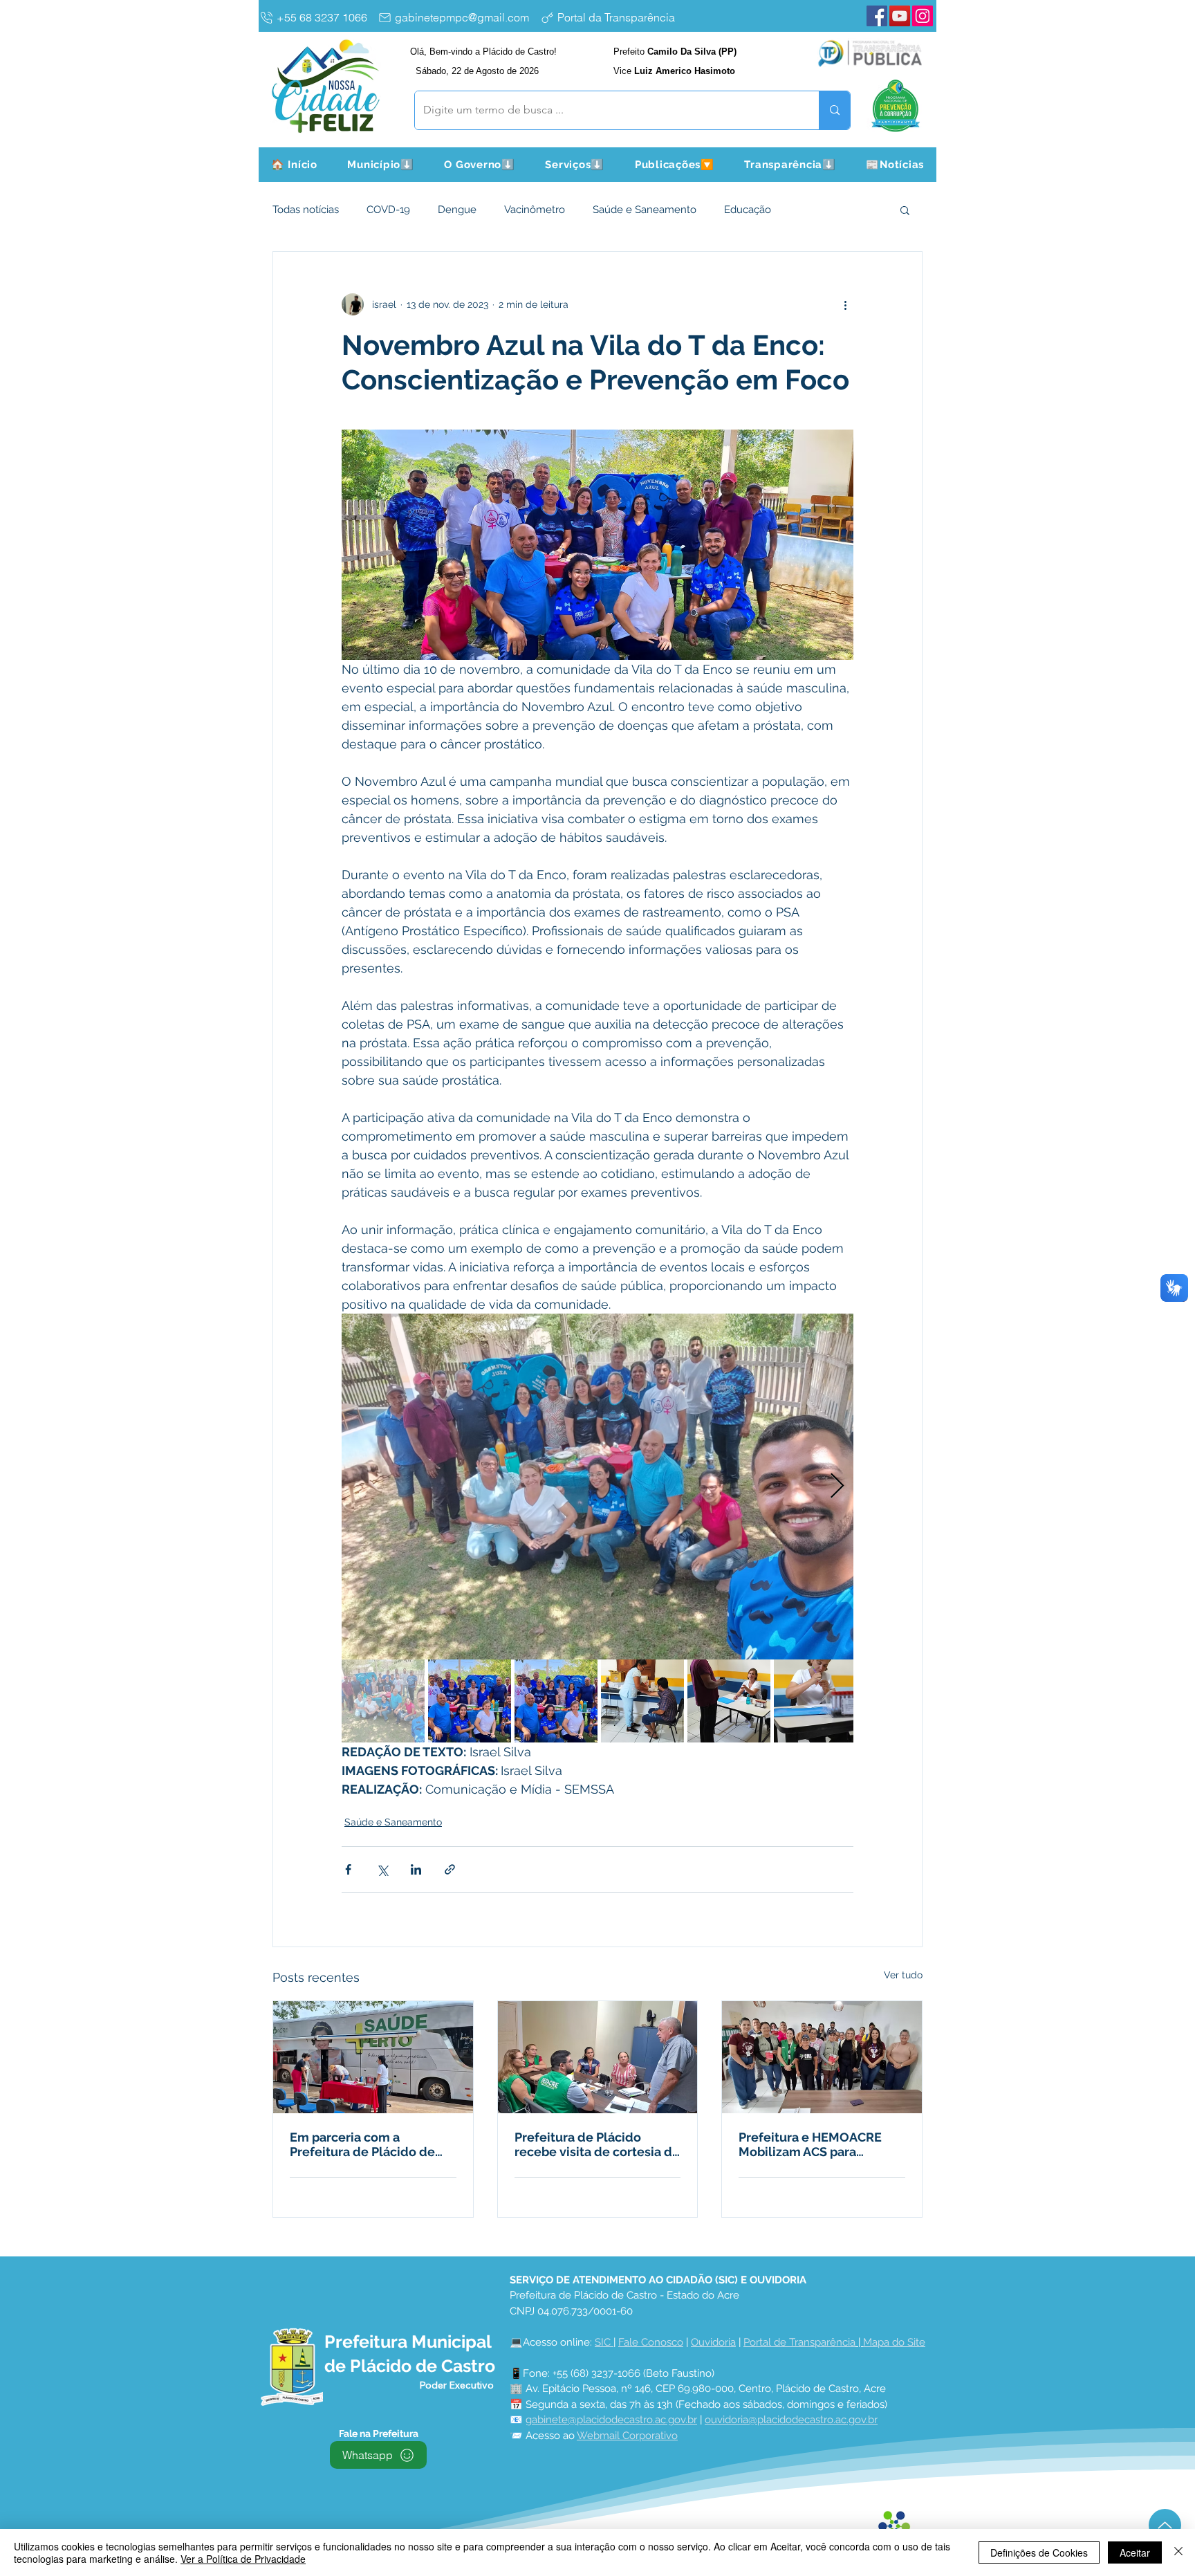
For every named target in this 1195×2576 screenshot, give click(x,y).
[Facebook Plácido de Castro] (877, 16)
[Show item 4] (642, 1701)
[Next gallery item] (837, 1487)
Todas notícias (306, 210)
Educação (748, 210)
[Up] (1165, 2525)
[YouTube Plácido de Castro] (900, 16)
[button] (381, 165)
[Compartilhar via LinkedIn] (416, 1869)
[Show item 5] (729, 1701)
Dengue (457, 210)
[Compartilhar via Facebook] (348, 1869)
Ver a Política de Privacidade (243, 2559)
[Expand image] (597, 1487)
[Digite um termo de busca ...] (834, 110)
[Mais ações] (845, 304)
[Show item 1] (383, 1701)
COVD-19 (388, 210)
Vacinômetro (535, 210)
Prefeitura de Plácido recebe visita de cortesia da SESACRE (597, 2144)
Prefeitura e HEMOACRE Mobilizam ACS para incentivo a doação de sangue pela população (810, 2144)
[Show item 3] (556, 1701)
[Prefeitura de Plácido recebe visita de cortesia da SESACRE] (598, 2057)
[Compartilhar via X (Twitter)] (382, 1869)
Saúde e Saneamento (645, 210)
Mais (809, 210)
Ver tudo (903, 1975)
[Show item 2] (470, 1701)
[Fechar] (1178, 2552)
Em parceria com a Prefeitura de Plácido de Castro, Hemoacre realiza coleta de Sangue (364, 2144)
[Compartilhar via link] (450, 1869)
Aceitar (1135, 2552)
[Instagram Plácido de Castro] (923, 16)
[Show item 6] (815, 1701)
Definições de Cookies (1039, 2552)
